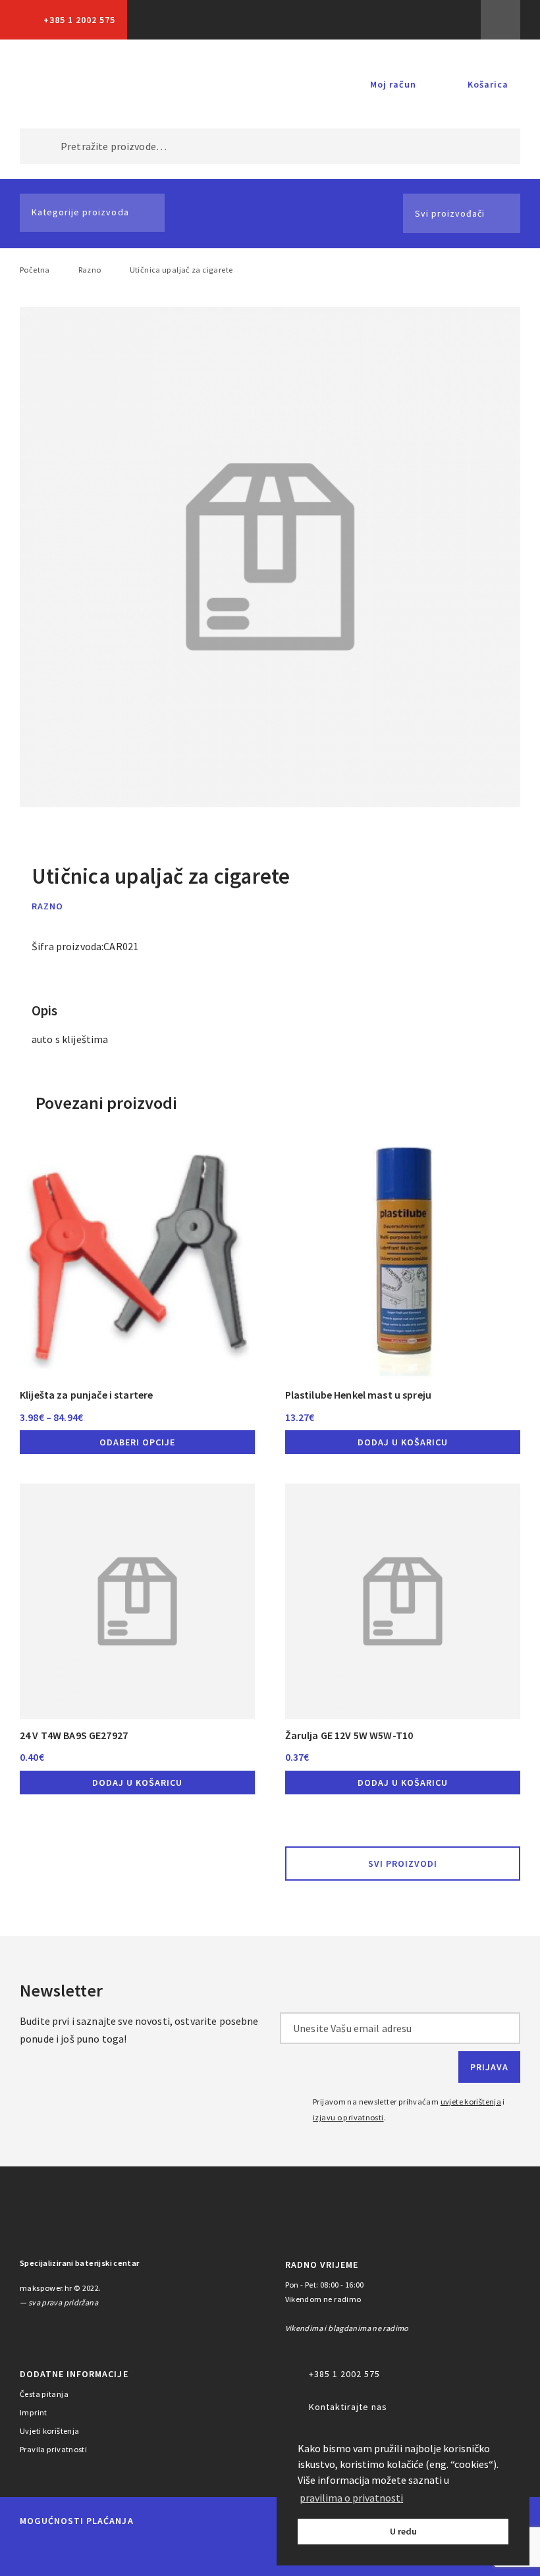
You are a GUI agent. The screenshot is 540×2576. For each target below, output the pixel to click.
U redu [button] (403, 2531)
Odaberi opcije (137, 1442)
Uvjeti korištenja (50, 2431)
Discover (249, 2551)
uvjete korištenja (471, 2102)
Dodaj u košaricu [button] (403, 1442)
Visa (125, 2551)
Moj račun (393, 84)
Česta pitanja (44, 2394)
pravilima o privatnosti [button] (351, 2498)
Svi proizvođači (450, 213)
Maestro (78, 2551)
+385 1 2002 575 (79, 20)
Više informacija (500, 20)
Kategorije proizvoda (80, 212)
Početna (35, 270)
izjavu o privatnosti (348, 2117)
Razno (90, 270)
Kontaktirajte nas (348, 2407)
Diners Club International (187, 2551)
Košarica (488, 84)
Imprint (34, 2412)
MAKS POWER (65, 84)
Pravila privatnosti (53, 2449)
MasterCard (33, 2551)
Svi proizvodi (403, 1864)
